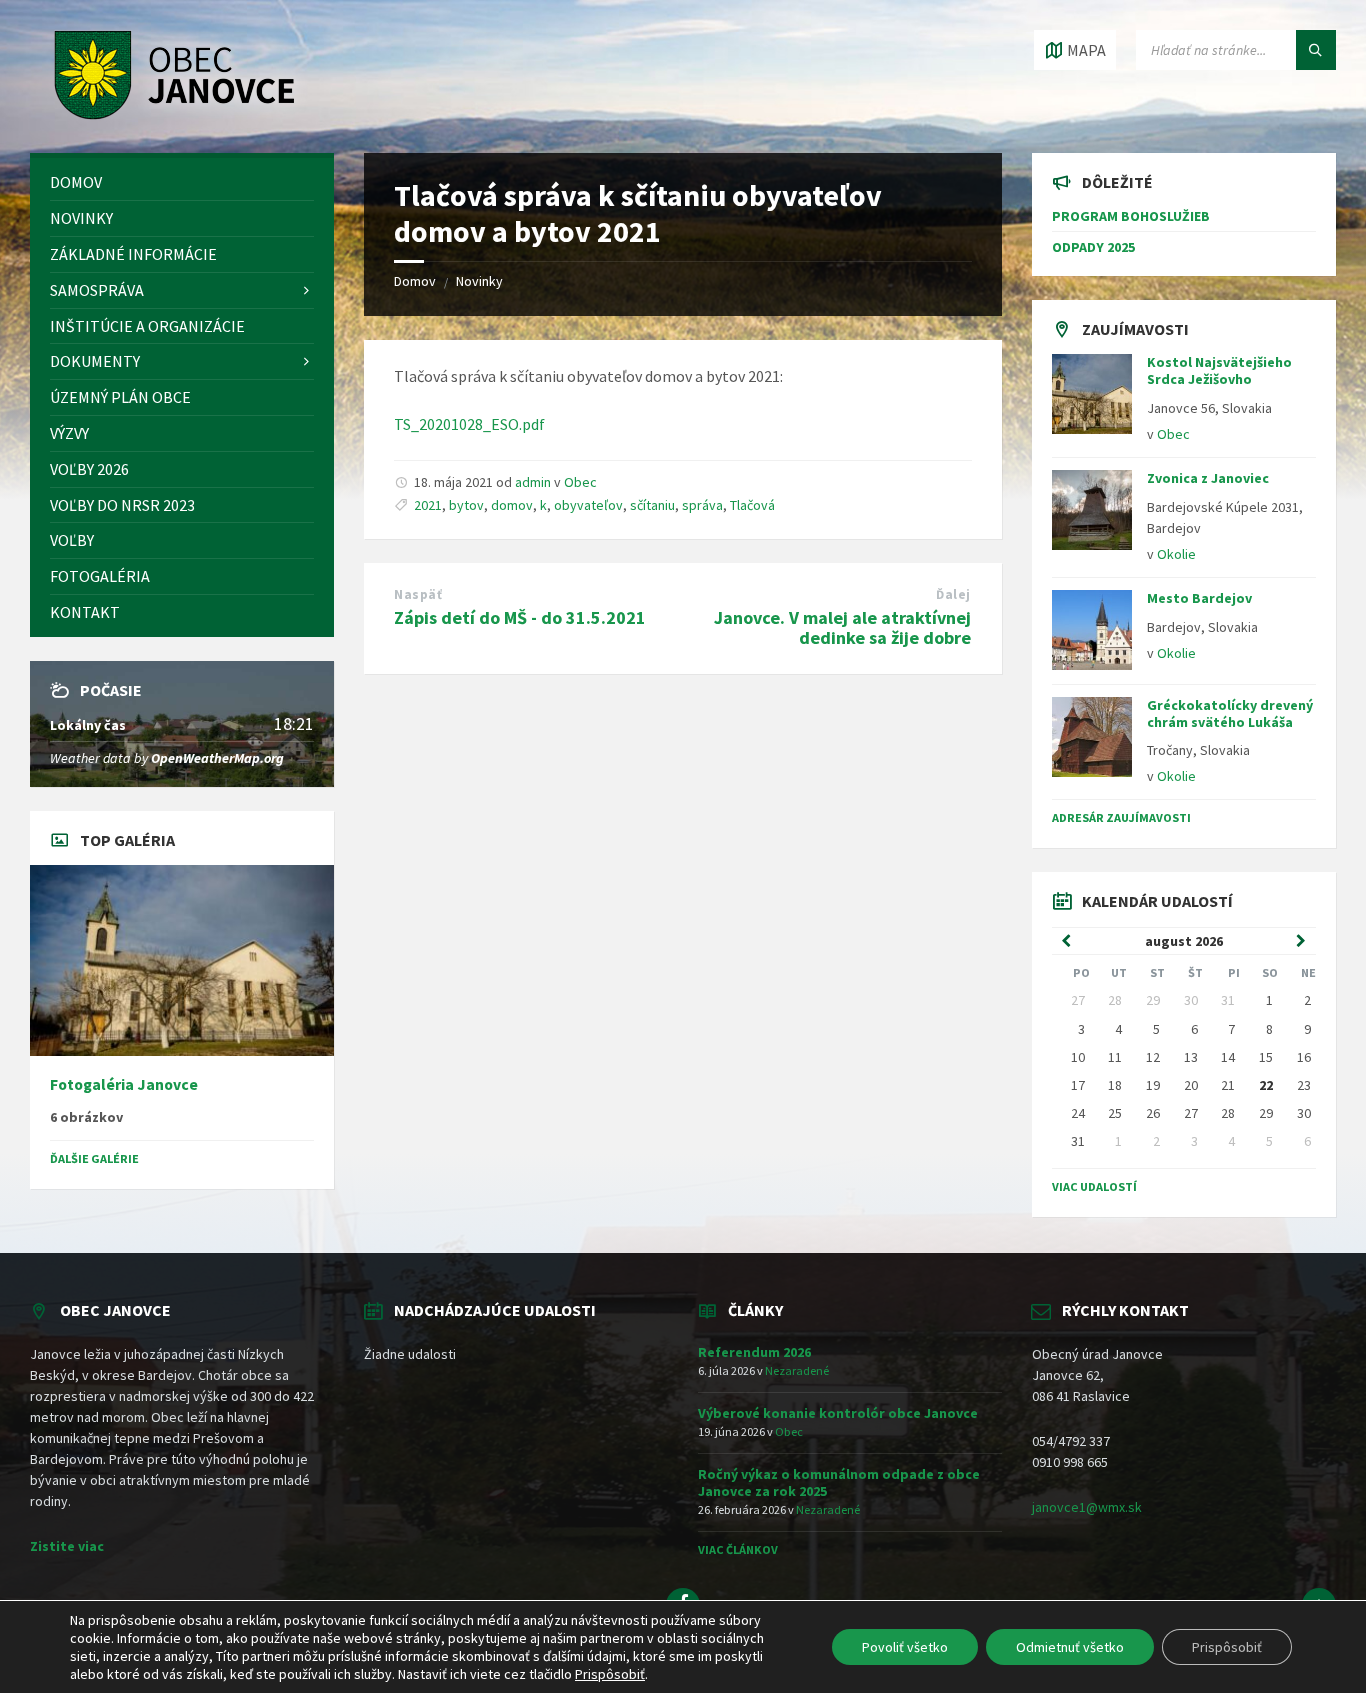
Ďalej (953, 594)
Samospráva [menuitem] (97, 290)
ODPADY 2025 (1093, 247)
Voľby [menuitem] (72, 540)
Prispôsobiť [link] (610, 1674)
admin (533, 482)
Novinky (479, 281)
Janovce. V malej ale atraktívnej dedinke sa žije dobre (842, 628)
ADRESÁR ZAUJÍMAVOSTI (1121, 817)
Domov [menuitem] (76, 182)
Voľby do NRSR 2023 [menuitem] (122, 505)
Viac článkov (738, 1549)
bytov (466, 505)
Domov (415, 281)
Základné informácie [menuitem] (133, 254)
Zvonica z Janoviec (1208, 478)
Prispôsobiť (1227, 1647)
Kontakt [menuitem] (85, 612)
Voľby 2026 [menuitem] (89, 469)
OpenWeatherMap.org (217, 758)
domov (512, 505)
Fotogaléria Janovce (124, 1084)
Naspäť (418, 594)
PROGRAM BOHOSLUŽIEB (1131, 216)
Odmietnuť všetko (1070, 1647)
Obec (580, 482)
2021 (428, 505)
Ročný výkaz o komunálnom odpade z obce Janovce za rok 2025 (839, 1482)
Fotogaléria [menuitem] (100, 576)
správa (702, 505)
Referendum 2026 (754, 1352)
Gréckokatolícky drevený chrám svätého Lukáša (1230, 713)
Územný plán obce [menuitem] (120, 397)
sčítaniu (652, 505)
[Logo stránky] (169, 114)
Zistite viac (67, 1546)
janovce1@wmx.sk (1087, 1507)
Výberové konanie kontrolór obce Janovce (838, 1413)
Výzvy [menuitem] (69, 433)
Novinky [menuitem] (81, 218)
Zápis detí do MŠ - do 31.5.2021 (520, 617)
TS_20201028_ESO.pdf (469, 424)
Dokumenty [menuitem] (95, 361)
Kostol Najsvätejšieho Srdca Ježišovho (1219, 370)
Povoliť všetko (905, 1647)
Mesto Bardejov (1199, 598)
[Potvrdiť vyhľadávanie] (1316, 50)
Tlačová (752, 505)
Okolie (1176, 554)
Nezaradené (797, 1370)
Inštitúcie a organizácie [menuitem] (147, 326)
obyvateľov (588, 505)
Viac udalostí (1094, 1186)
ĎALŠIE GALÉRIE (94, 1158)
